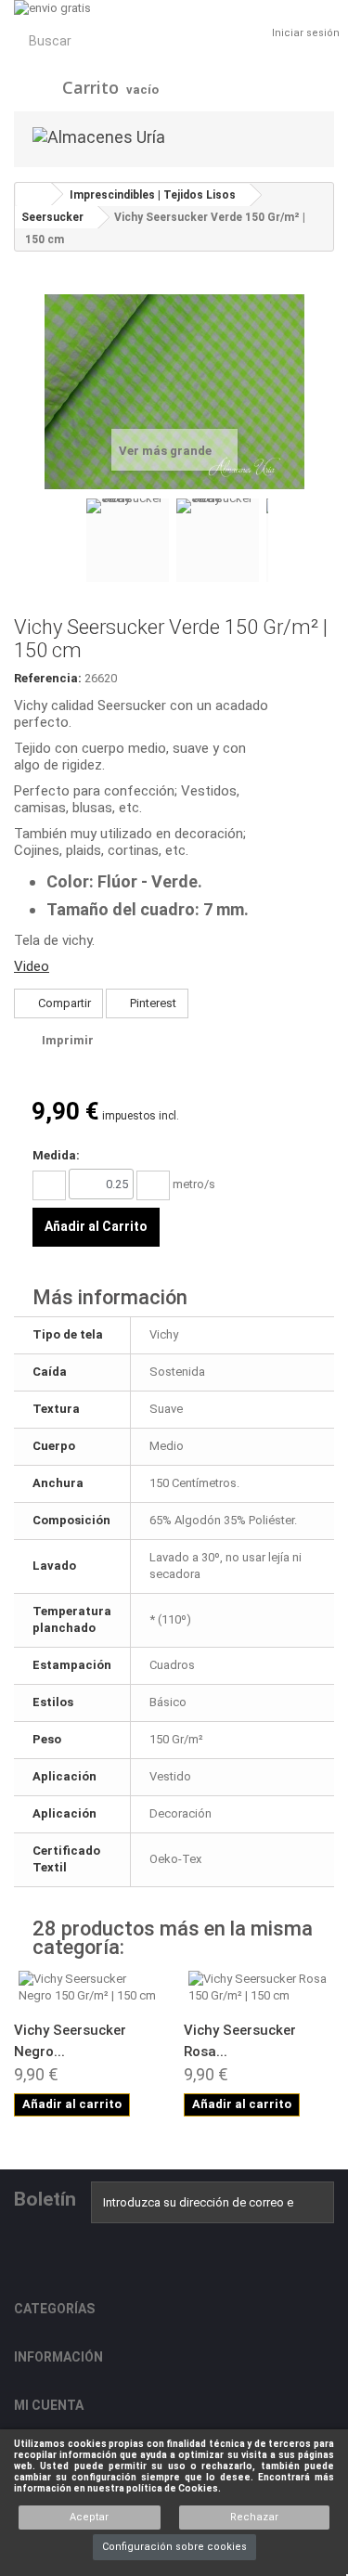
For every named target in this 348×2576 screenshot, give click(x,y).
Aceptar (89, 2517)
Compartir (63, 1003)
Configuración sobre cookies (174, 2547)
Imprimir (68, 1040)
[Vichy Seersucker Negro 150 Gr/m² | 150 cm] (90, 1987)
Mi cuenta (49, 2405)
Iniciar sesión (306, 33)
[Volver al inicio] (33, 194)
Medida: (56, 1155)
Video (32, 966)
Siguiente (277, 543)
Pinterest (152, 1003)
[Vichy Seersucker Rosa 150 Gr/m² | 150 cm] (259, 1987)
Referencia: (48, 678)
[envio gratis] (174, 9)
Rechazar (254, 2517)
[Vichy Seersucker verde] (128, 541)
